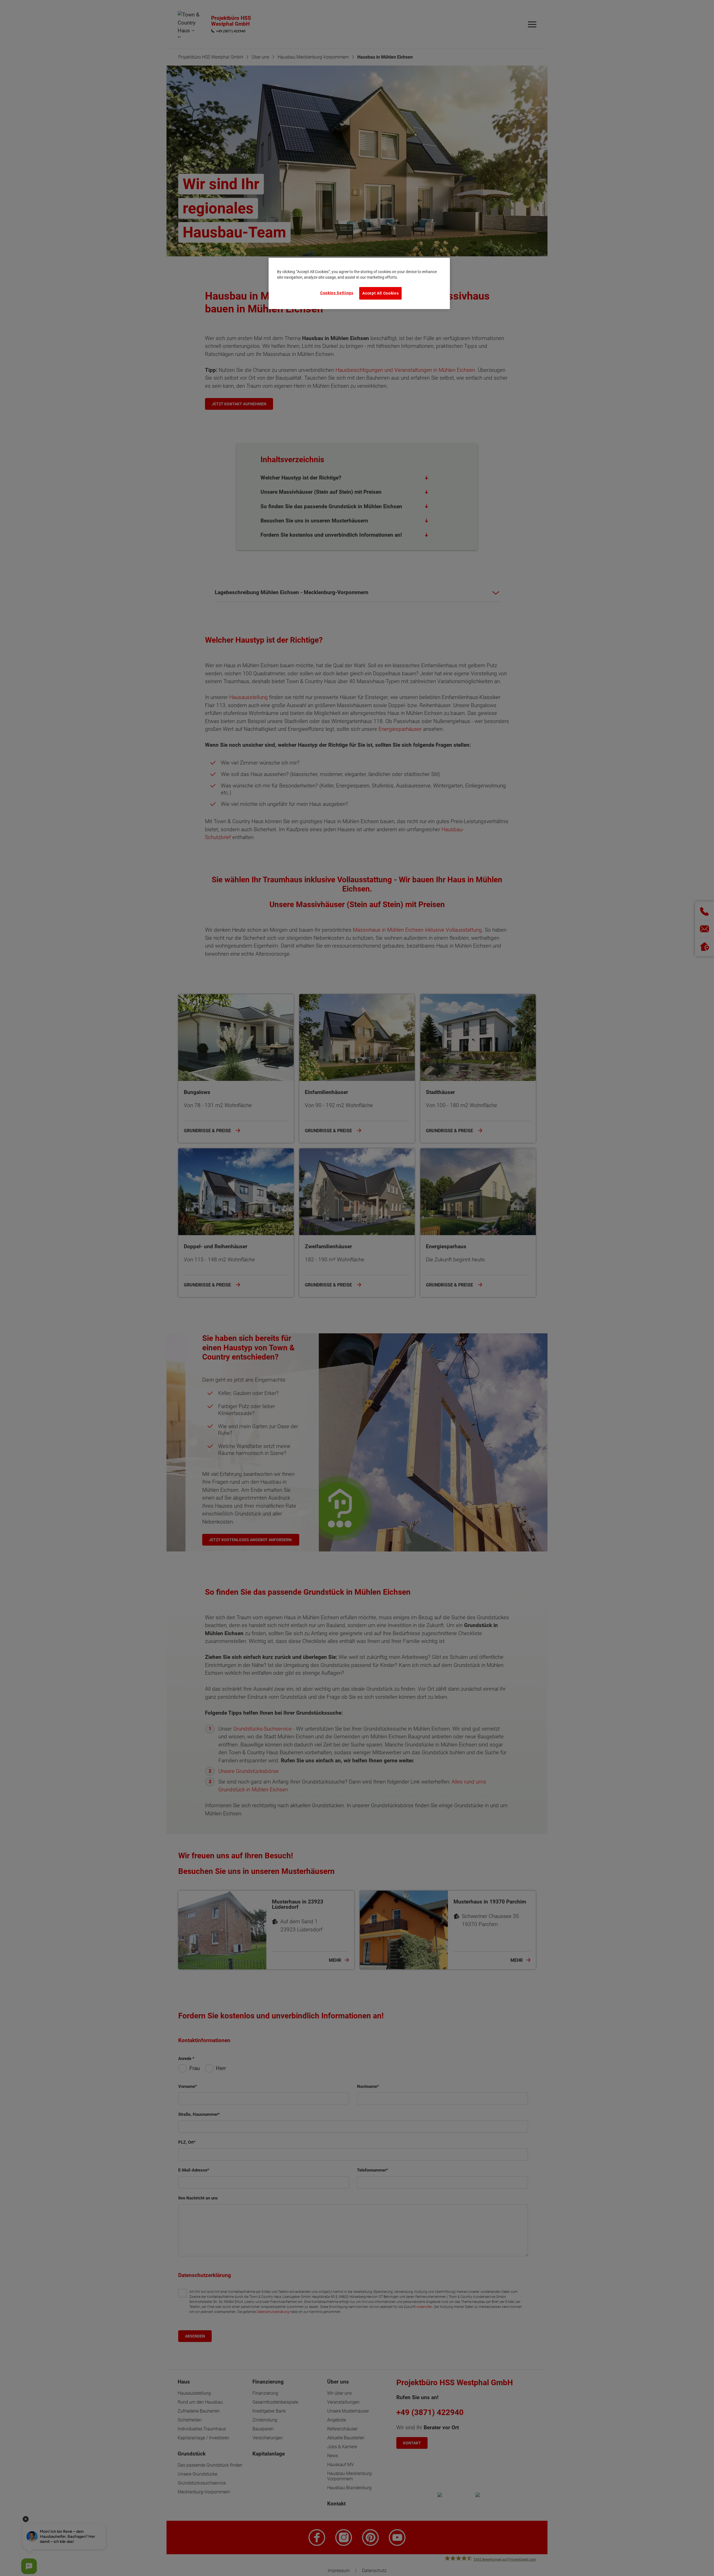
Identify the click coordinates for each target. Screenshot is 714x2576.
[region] (359, 283)
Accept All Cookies (380, 293)
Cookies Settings (337, 293)
